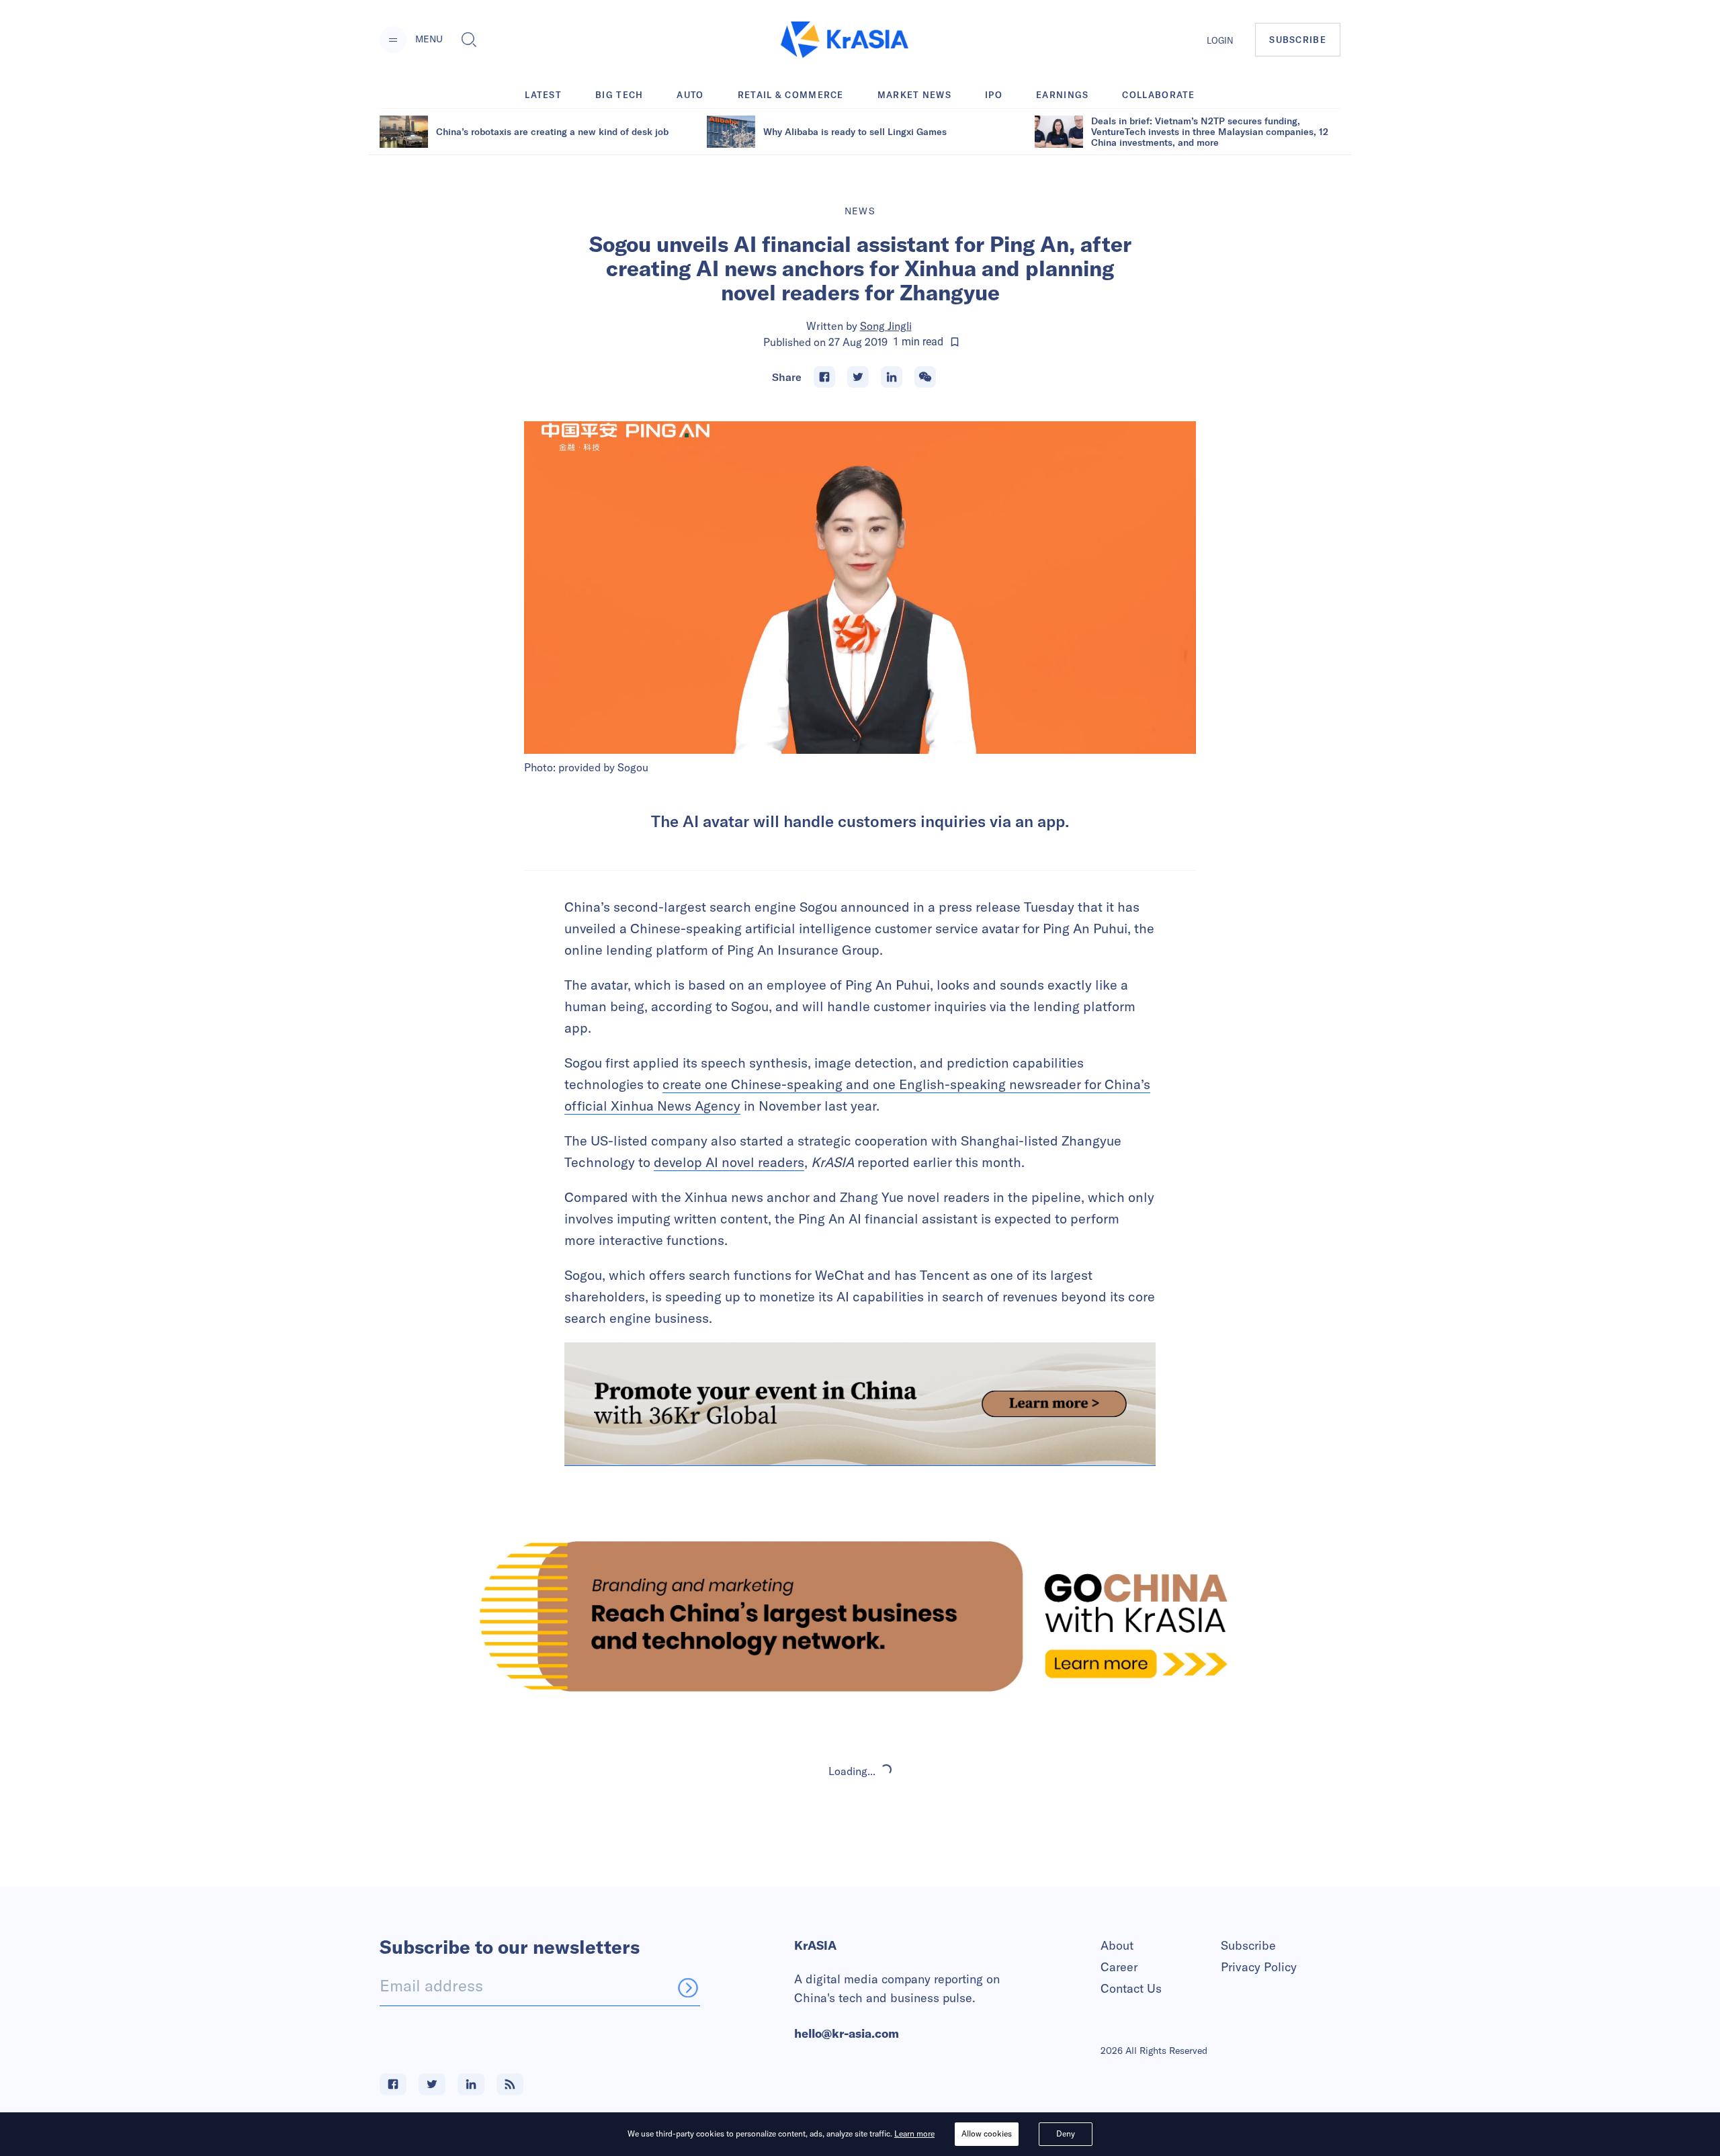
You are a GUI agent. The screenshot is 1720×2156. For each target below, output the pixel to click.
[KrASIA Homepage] (845, 40)
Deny (1066, 2133)
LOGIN (1220, 40)
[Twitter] (858, 377)
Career (1119, 1967)
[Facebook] (824, 377)
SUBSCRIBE (1298, 40)
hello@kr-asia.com (847, 2033)
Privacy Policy (1259, 1967)
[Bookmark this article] (955, 342)
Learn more (914, 2133)
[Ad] (860, 1616)
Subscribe (1248, 1945)
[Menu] (393, 40)
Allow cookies (987, 2133)
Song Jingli (886, 326)
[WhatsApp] (925, 377)
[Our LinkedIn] (471, 2084)
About (1117, 1945)
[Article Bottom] (860, 1404)
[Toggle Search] (469, 40)
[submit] (688, 1987)
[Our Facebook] (393, 2084)
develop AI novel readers (729, 1162)
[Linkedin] (892, 377)
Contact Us (1131, 1988)
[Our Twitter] (432, 2084)
